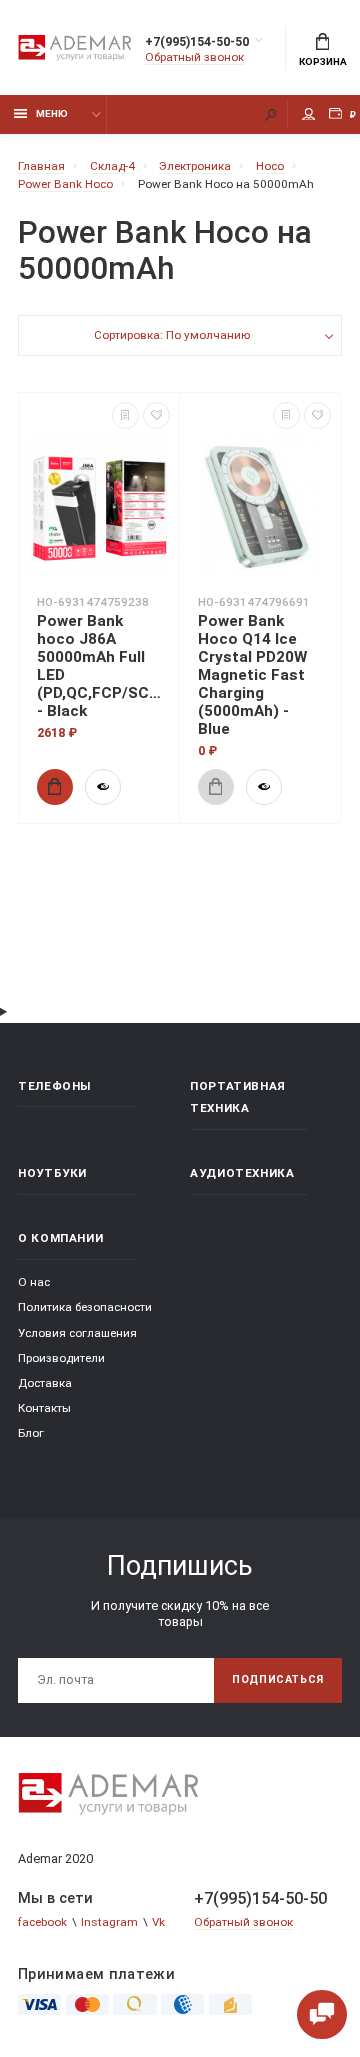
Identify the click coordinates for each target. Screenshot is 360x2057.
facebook (42, 1922)
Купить (55, 787)
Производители (61, 1358)
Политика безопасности (85, 1307)
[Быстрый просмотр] (103, 787)
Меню (52, 113)
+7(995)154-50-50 (197, 41)
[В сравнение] (125, 415)
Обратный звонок (194, 57)
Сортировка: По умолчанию (172, 335)
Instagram (109, 1922)
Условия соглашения (77, 1333)
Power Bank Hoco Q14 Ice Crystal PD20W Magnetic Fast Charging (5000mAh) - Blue (252, 675)
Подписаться (278, 1679)
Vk (158, 1922)
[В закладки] (156, 415)
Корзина (323, 61)
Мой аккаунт (309, 114)
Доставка (45, 1383)
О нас (34, 1282)
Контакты (44, 1408)
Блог (31, 1433)
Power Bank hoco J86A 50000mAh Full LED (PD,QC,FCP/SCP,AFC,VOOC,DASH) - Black (99, 666)
